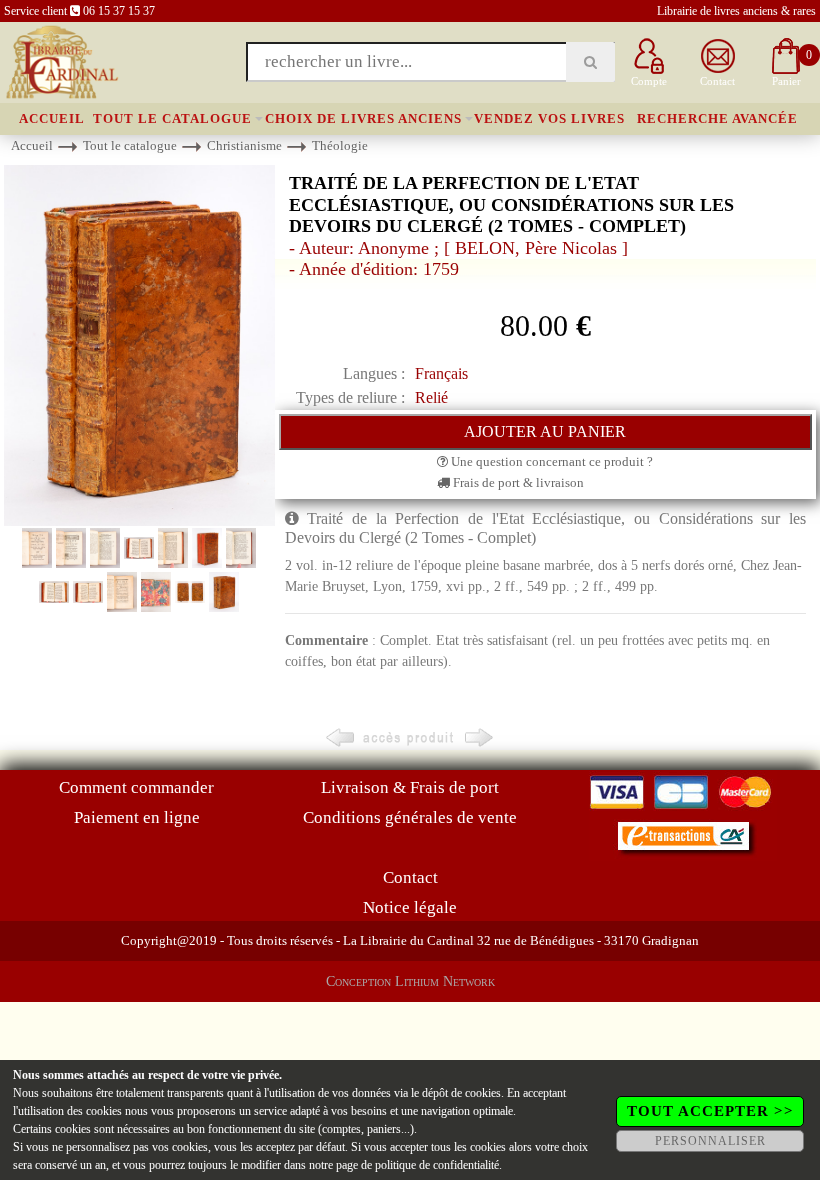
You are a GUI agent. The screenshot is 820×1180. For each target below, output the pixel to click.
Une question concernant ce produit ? (550, 461)
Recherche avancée (717, 118)
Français (441, 373)
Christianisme (244, 145)
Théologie (340, 145)
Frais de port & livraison (517, 482)
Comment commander (136, 787)
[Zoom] (139, 344)
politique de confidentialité (437, 1165)
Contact (410, 877)
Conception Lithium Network (410, 981)
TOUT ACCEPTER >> (710, 1111)
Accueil (52, 118)
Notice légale (410, 907)
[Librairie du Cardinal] (60, 60)
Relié (431, 397)
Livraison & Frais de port (410, 787)
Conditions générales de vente (410, 817)
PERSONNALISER (710, 1141)
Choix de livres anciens (363, 118)
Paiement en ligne (137, 817)
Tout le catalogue (172, 118)
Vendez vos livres (549, 118)
